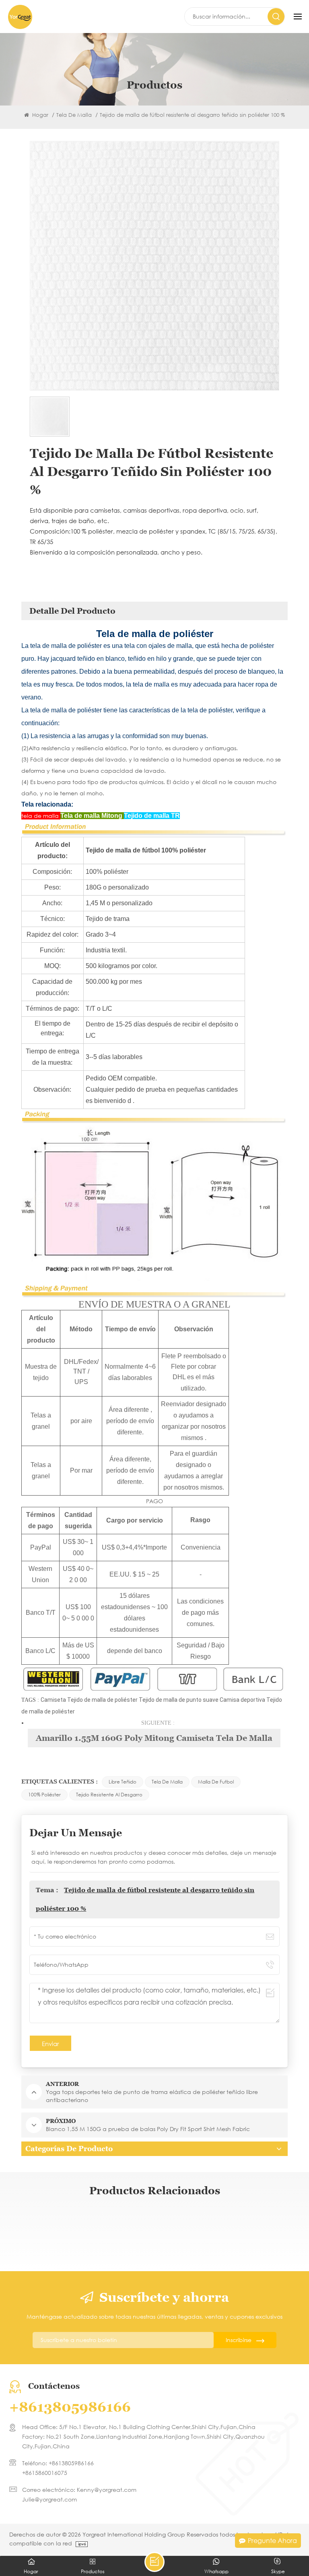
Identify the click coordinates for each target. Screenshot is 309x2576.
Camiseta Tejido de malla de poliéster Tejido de (102, 1700)
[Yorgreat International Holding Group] (20, 17)
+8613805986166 (70, 2407)
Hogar (39, 115)
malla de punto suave (192, 1700)
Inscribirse (239, 2340)
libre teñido (123, 1782)
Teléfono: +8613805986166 (58, 2463)
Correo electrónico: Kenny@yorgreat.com (79, 2490)
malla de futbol (216, 1782)
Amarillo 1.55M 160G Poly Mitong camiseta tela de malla (154, 1738)
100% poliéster (44, 1795)
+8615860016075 (45, 2473)
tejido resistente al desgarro (109, 1795)
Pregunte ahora (272, 2540)
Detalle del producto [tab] (72, 611)
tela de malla (167, 1782)
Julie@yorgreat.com (49, 2499)
